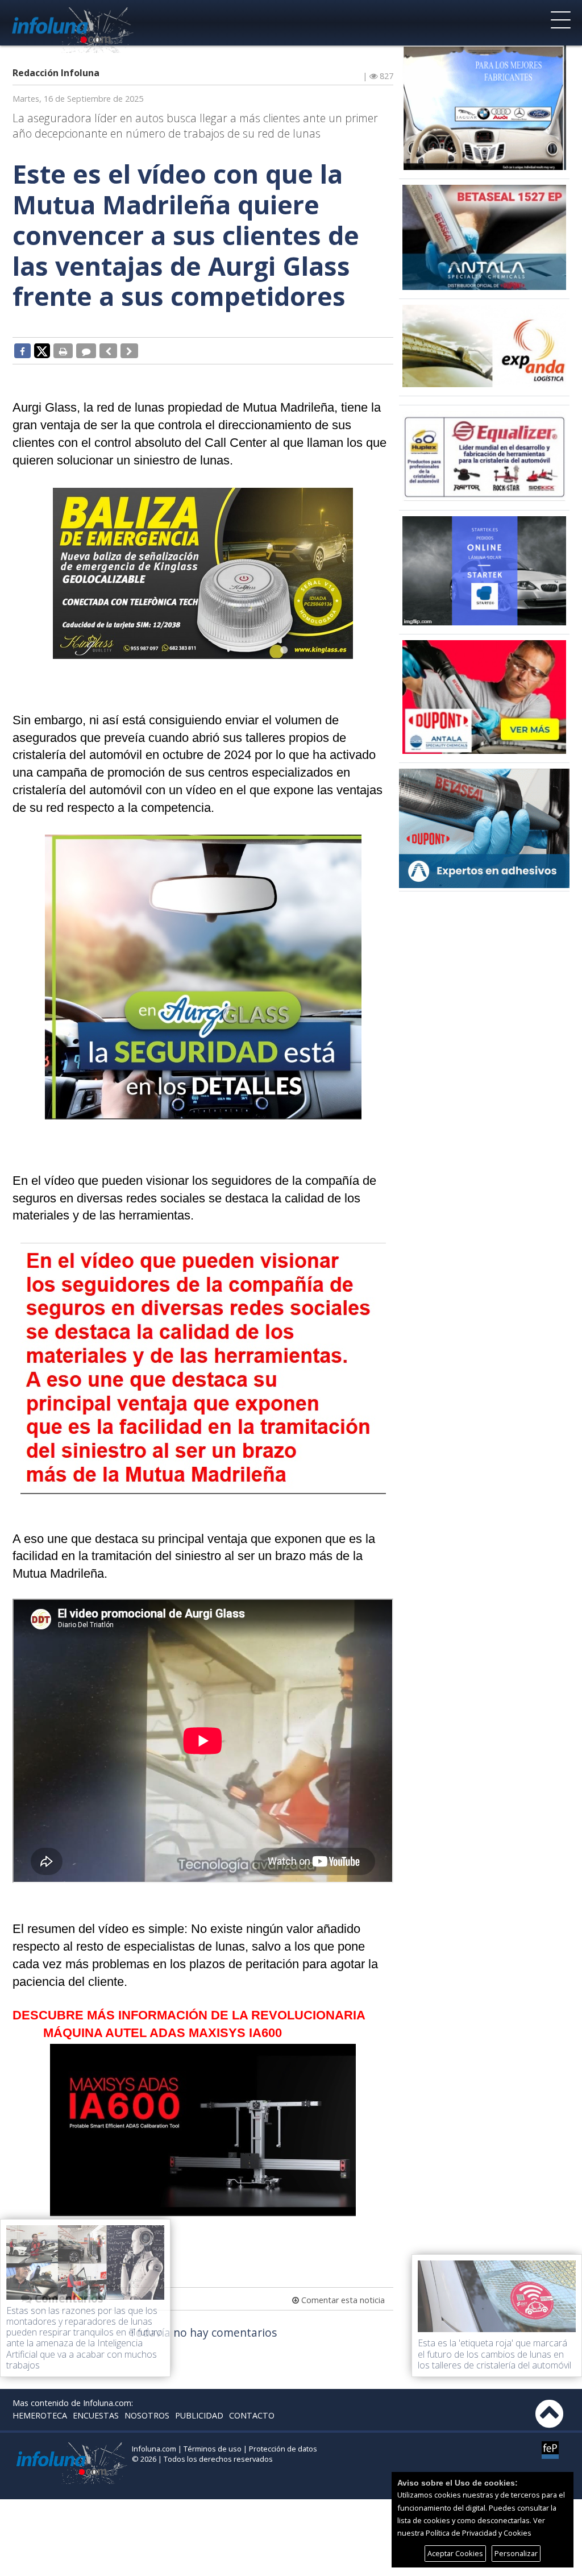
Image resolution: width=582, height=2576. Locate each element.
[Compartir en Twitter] (42, 350)
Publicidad (199, 2415)
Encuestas (96, 2415)
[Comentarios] (86, 351)
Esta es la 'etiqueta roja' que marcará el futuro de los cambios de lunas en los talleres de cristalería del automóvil (494, 2354)
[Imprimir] (63, 351)
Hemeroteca (40, 2415)
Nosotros (147, 2415)
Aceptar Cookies (455, 2553)
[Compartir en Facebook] (22, 351)
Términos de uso (213, 2449)
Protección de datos (283, 2449)
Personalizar (516, 2553)
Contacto (252, 2415)
